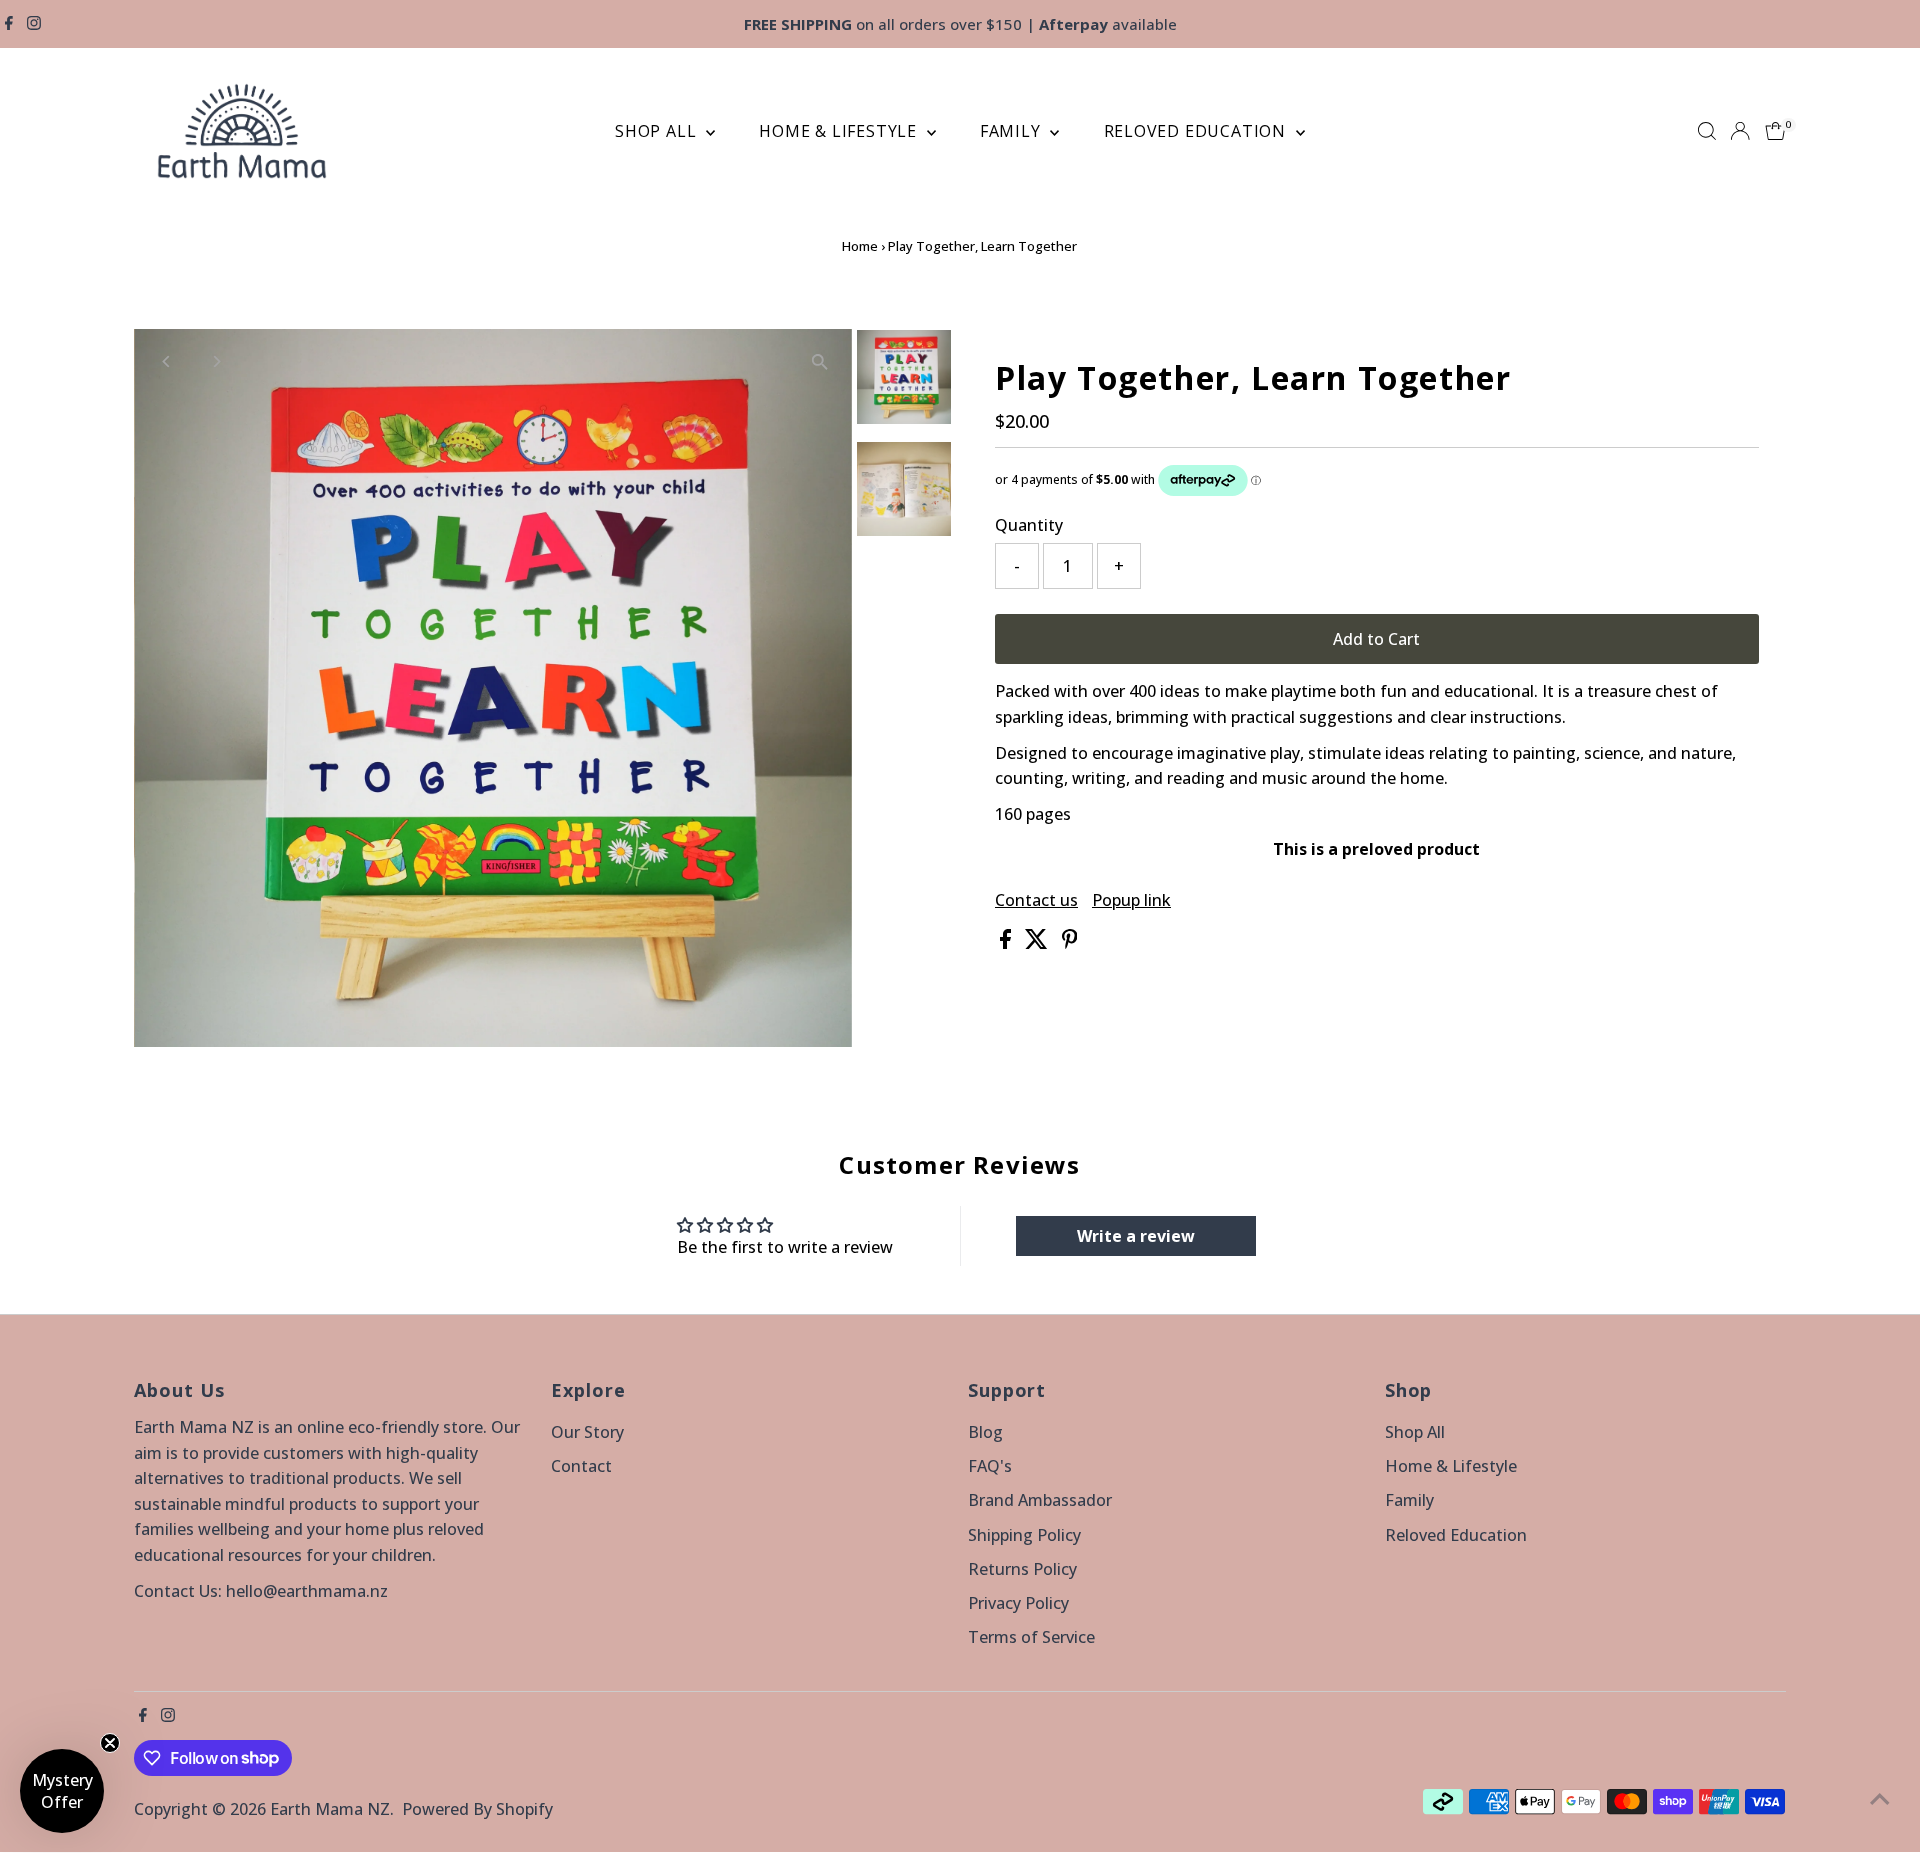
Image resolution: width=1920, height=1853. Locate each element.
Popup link (1131, 900)
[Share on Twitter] (1038, 943)
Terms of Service (1031, 1637)
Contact (581, 1466)
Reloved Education (1197, 131)
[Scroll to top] (1880, 1798)
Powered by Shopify (477, 1809)
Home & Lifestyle (840, 131)
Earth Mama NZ (330, 1809)
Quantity (1029, 525)
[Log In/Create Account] (1740, 131)
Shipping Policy (1024, 1535)
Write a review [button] (1136, 1236)
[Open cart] (1775, 131)
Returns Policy (1022, 1569)
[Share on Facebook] (1007, 943)
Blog (985, 1432)
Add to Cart (1376, 639)
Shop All (658, 131)
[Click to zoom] (819, 361)
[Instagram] (34, 24)
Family (1013, 131)
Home (860, 246)
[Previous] (166, 361)
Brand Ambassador (1040, 1500)
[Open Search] (1707, 131)
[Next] (215, 361)
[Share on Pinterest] (1070, 943)
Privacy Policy (1018, 1603)
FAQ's (990, 1466)
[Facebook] (9, 24)
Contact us (1036, 900)
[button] (62, 1791)
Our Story (587, 1432)
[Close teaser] (110, 1743)
